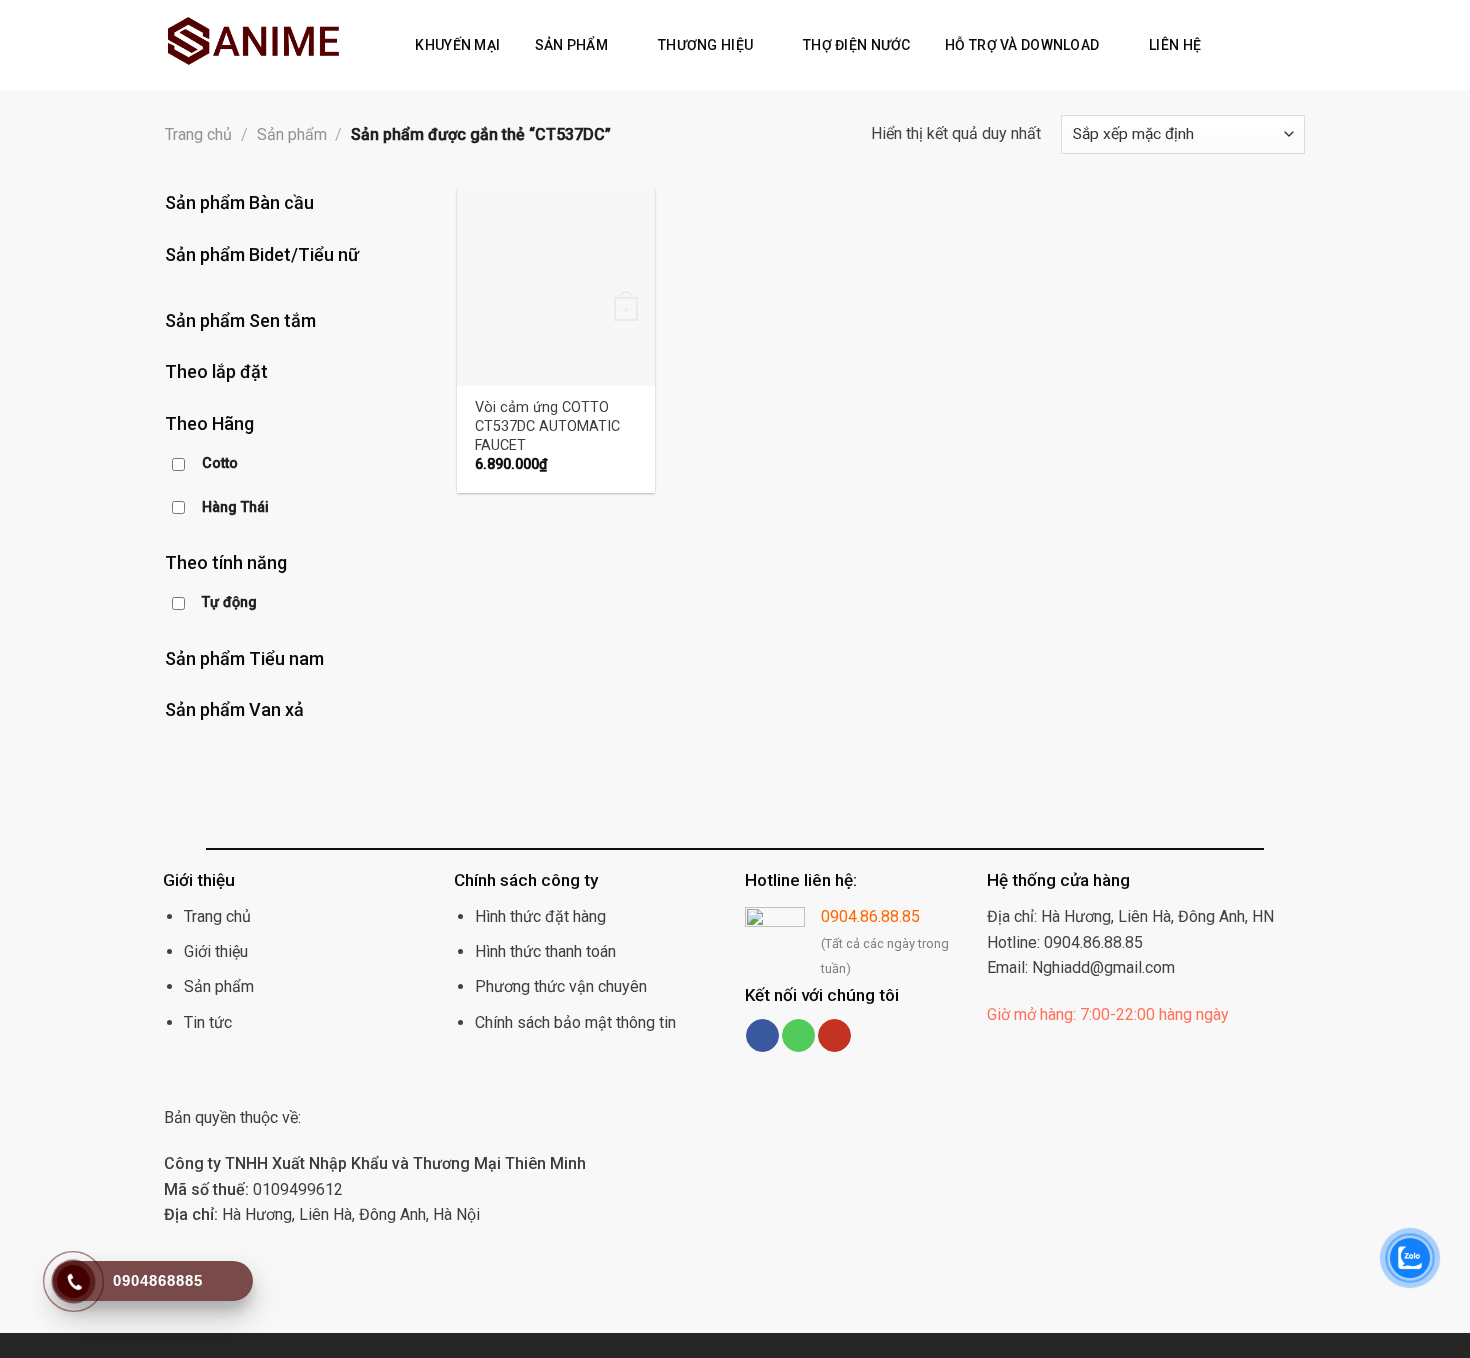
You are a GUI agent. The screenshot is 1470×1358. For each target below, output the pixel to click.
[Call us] (798, 1036)
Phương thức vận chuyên (561, 986)
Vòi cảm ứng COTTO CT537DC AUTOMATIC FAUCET (547, 426)
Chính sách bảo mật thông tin (575, 1022)
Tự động (229, 602)
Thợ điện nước (857, 45)
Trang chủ (198, 134)
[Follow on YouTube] (834, 1036)
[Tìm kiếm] (1229, 45)
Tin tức (208, 1022)
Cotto (220, 463)
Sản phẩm (571, 45)
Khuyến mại (457, 45)
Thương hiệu (705, 45)
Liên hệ (1175, 45)
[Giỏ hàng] (1261, 45)
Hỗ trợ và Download (1022, 45)
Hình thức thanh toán (545, 951)
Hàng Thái (235, 507)
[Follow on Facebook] (762, 1036)
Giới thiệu (216, 951)
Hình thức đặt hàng (540, 916)
